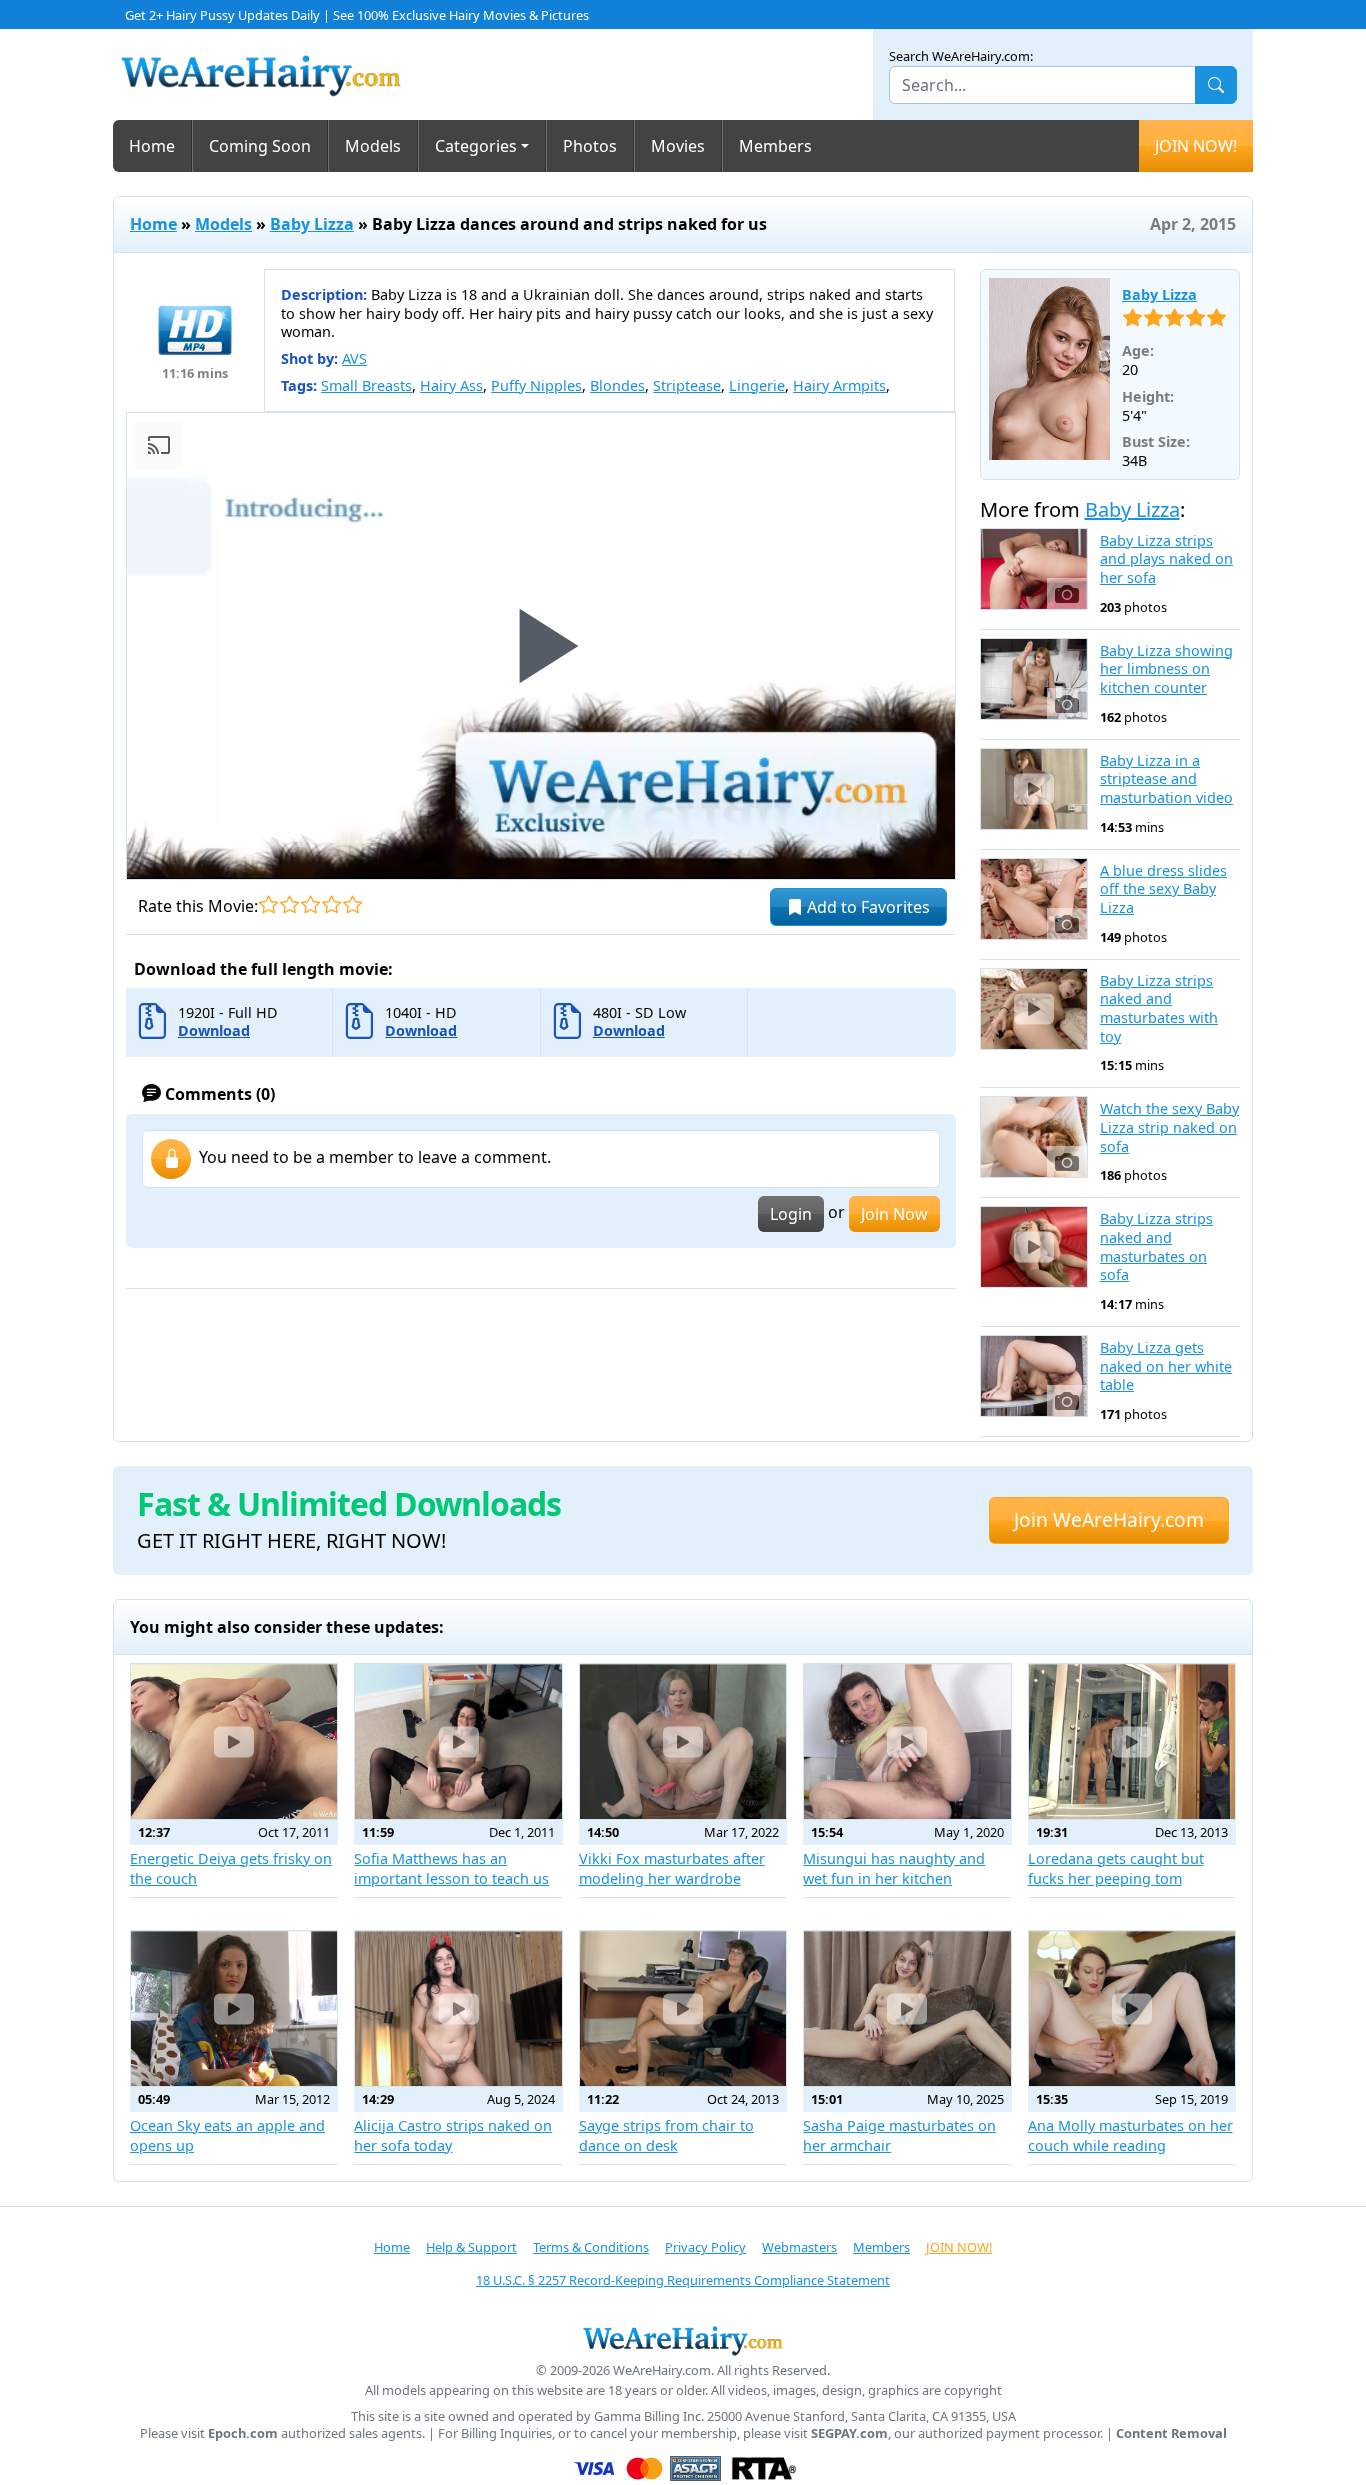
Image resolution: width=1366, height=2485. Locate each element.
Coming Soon (260, 146)
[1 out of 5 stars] (268, 904)
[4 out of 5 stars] (331, 904)
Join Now (894, 1214)
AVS (354, 358)
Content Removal (1171, 2433)
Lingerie (757, 385)
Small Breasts (366, 385)
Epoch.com (243, 2433)
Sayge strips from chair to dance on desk (666, 2135)
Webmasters (799, 2247)
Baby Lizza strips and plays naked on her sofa (1166, 559)
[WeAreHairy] (683, 2340)
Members (775, 146)
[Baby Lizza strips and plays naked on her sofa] (1034, 569)
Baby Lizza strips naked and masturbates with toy (1159, 1009)
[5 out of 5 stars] (352, 904)
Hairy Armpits (839, 385)
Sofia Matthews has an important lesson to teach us (451, 1868)
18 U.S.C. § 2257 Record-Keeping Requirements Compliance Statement (683, 2280)
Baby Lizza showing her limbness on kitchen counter (1166, 669)
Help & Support (471, 2247)
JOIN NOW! (1196, 146)
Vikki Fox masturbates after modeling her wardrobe (672, 1868)
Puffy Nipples (536, 385)
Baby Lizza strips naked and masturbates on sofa (1156, 1247)
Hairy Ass (451, 385)
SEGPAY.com (849, 2433)
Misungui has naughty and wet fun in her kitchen (894, 1868)
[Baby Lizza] (1049, 369)
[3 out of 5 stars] (310, 904)
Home (152, 146)
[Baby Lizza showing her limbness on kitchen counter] (1034, 679)
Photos (590, 146)
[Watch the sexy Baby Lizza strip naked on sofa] (1034, 1137)
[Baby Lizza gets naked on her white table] (1034, 1376)
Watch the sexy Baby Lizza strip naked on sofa (1169, 1127)
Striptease (687, 385)
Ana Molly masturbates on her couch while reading (1130, 2135)
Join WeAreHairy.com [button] (1109, 1519)
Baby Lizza (312, 224)
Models (373, 146)
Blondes (617, 385)
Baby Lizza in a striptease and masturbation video (1166, 779)
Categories (476, 146)
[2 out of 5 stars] (289, 904)
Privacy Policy (705, 2247)
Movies (678, 146)
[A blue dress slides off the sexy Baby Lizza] (1034, 899)
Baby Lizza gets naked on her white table (1166, 1366)
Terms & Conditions (591, 2247)
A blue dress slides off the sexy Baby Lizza (1163, 889)
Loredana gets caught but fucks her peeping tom (1116, 1868)
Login (791, 1214)
